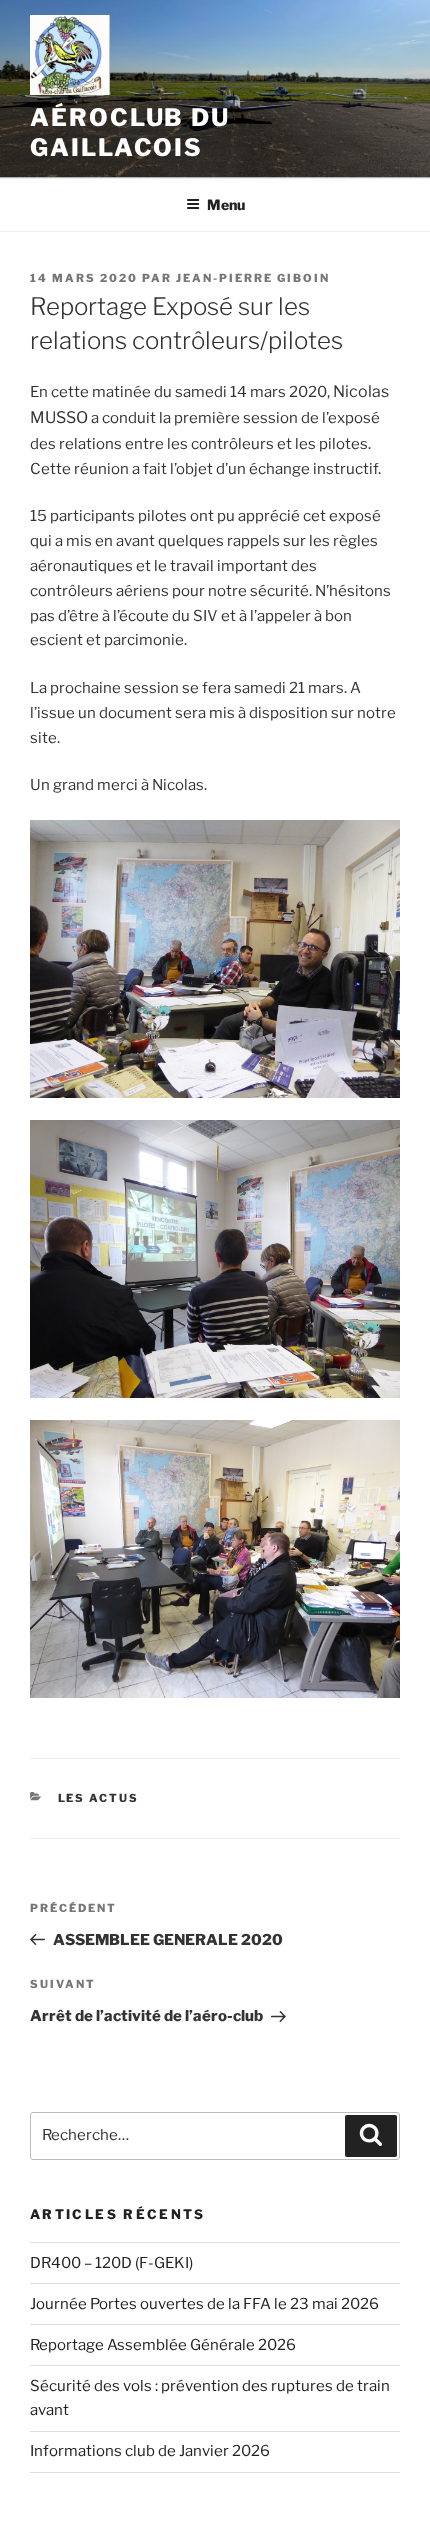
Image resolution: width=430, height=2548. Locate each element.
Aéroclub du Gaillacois (130, 132)
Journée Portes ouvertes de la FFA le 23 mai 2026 (204, 2304)
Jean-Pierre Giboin (253, 278)
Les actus (99, 1798)
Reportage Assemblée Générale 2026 (163, 2345)
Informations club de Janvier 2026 (150, 2451)
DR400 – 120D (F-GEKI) (111, 2263)
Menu (226, 204)
